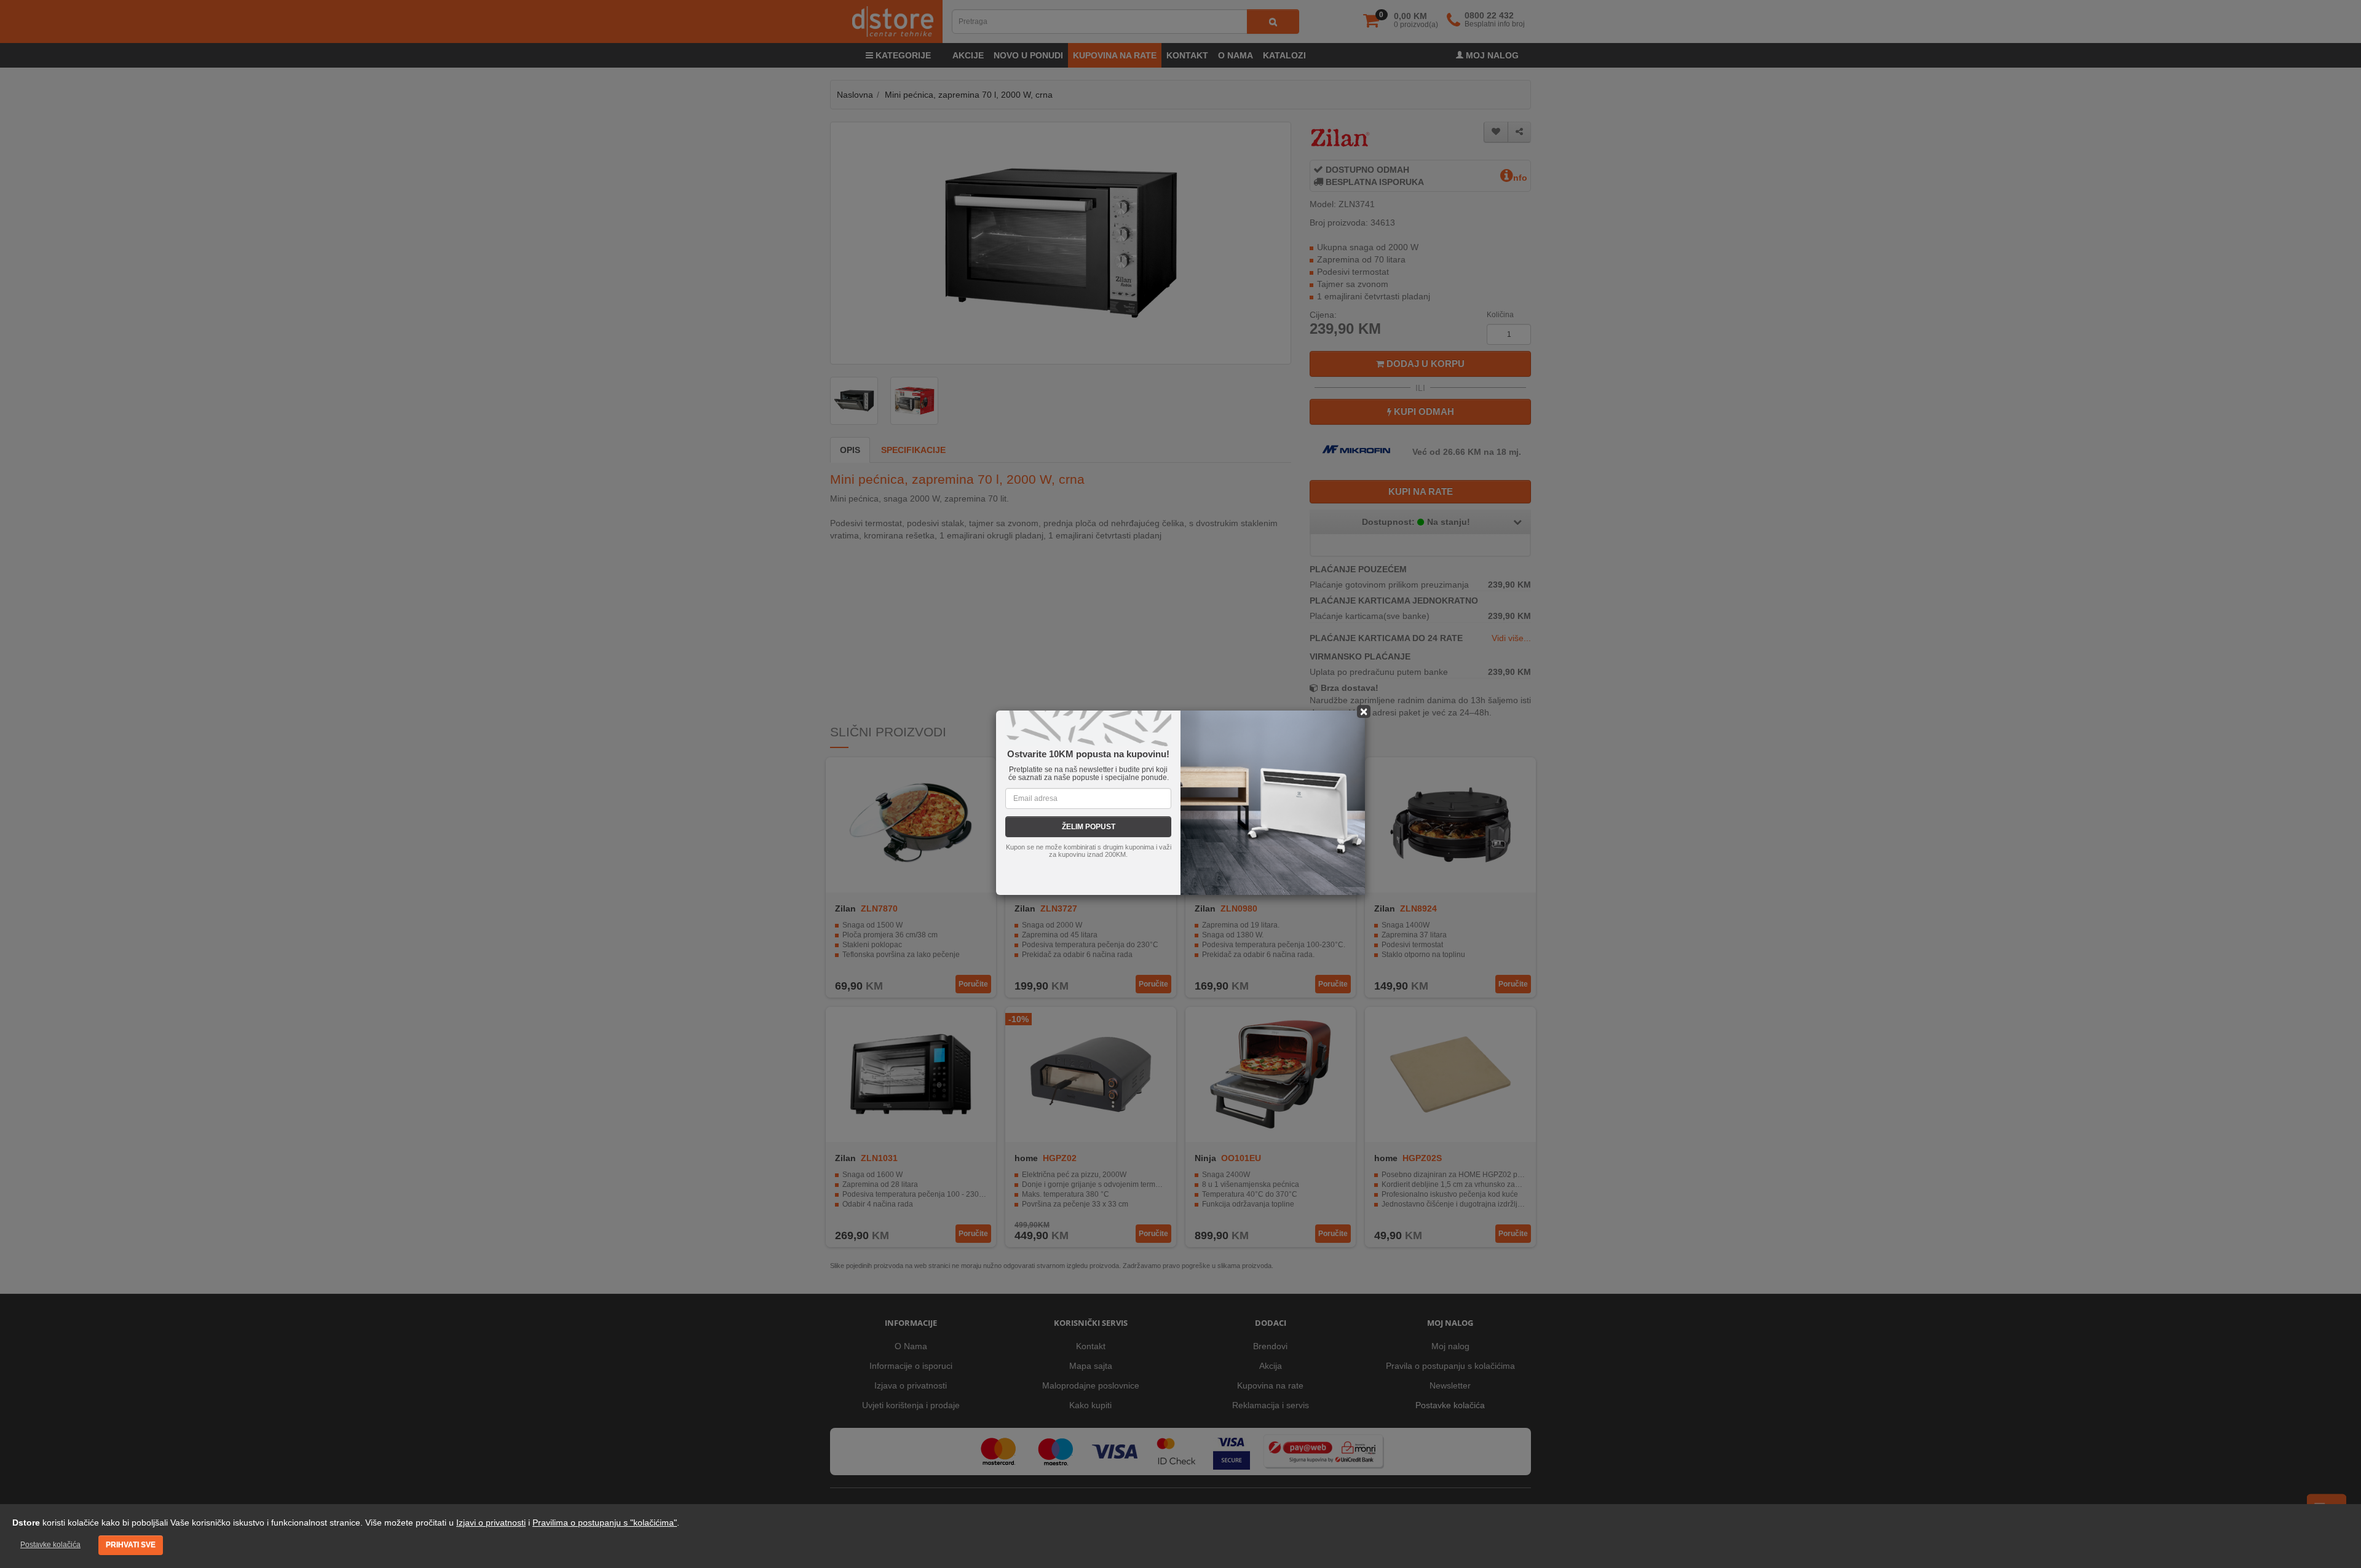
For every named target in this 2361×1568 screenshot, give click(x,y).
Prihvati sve (131, 1545)
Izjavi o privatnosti (491, 1523)
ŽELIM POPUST (1089, 827)
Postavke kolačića (50, 1545)
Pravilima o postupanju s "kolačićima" (605, 1523)
